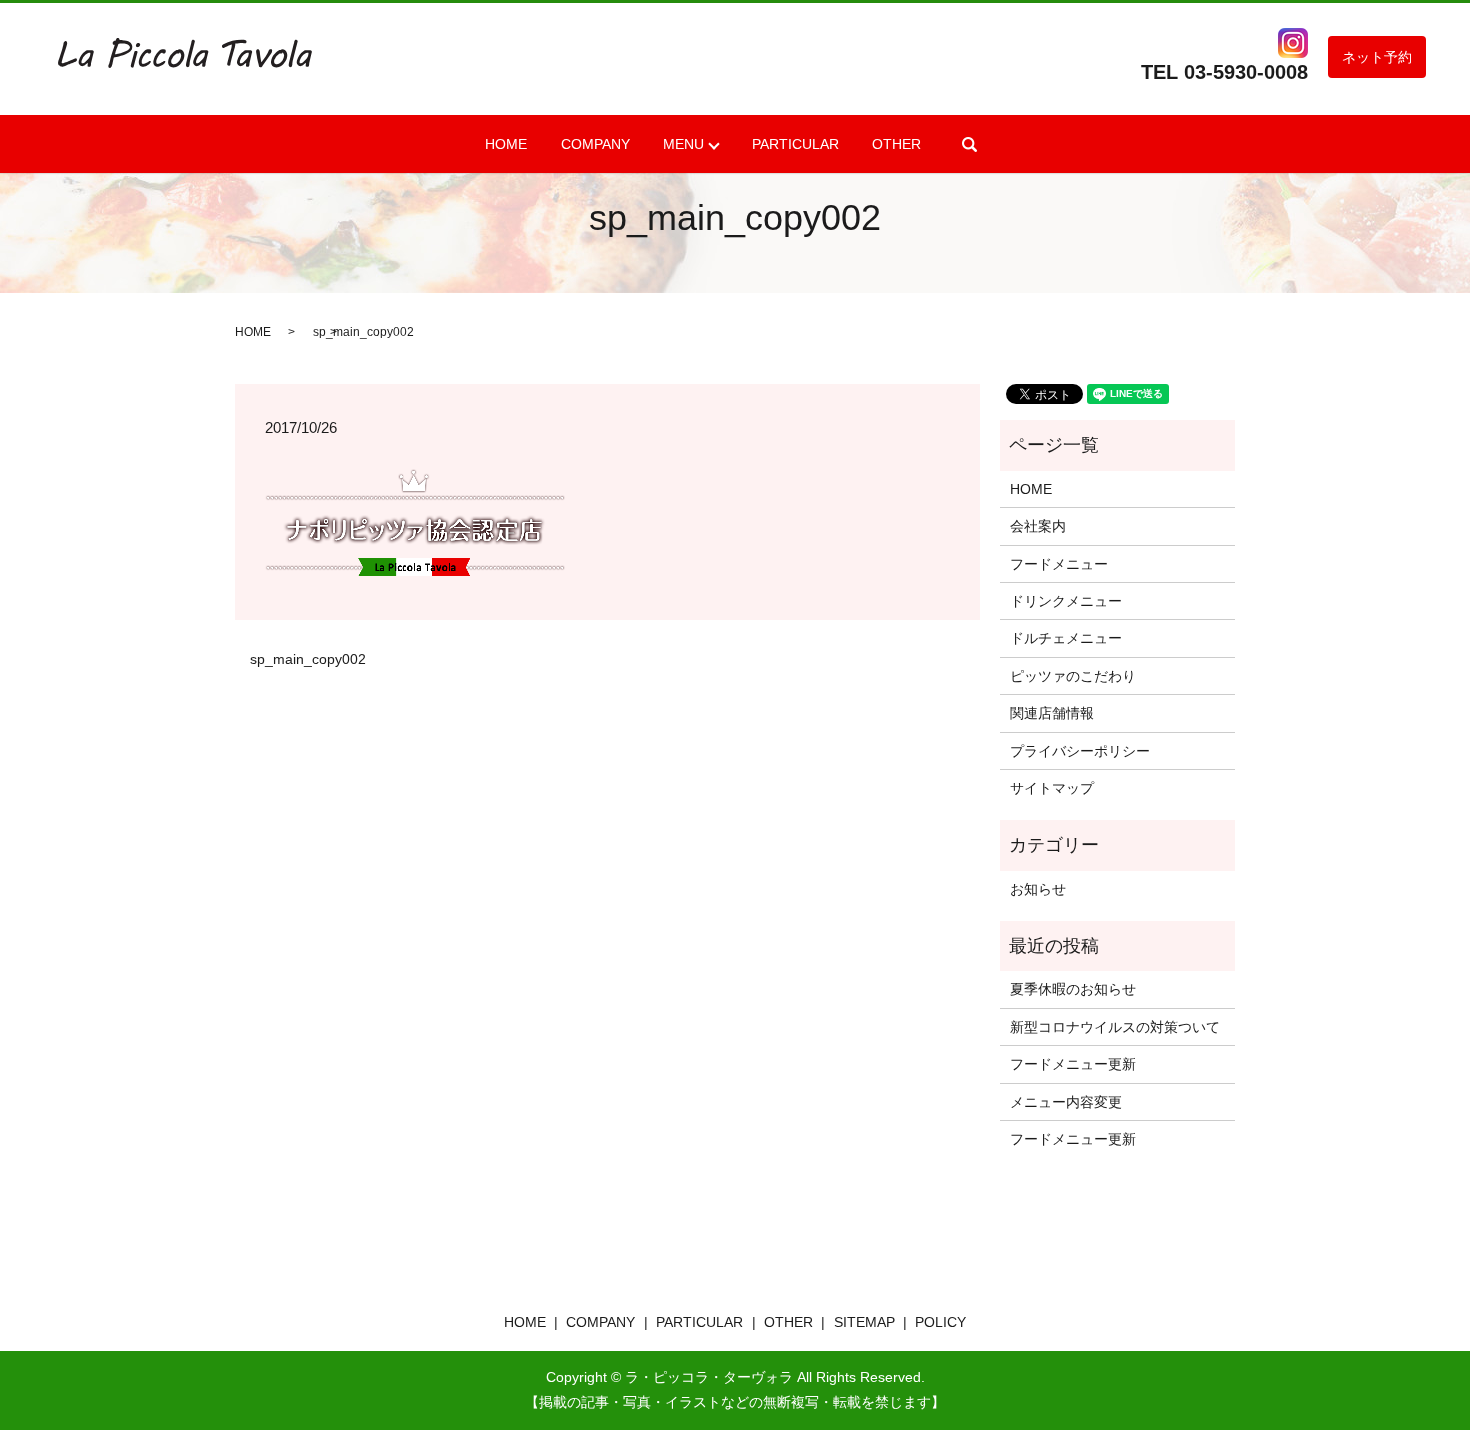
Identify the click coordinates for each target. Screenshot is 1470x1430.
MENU (683, 144)
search (970, 144)
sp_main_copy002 (308, 659)
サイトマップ (1052, 788)
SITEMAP (864, 1322)
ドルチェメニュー (1066, 638)
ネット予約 (1377, 57)
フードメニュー (1059, 564)
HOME (506, 144)
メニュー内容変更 (1066, 1102)
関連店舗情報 (1052, 713)
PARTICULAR (795, 144)
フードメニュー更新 (1073, 1064)
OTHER (896, 144)
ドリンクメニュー (1066, 601)
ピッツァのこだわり (1073, 676)
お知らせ (1038, 889)
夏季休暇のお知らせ (1073, 989)
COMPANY (595, 144)
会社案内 (1038, 526)
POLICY (940, 1322)
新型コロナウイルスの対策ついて (1115, 1027)
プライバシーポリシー (1080, 751)
